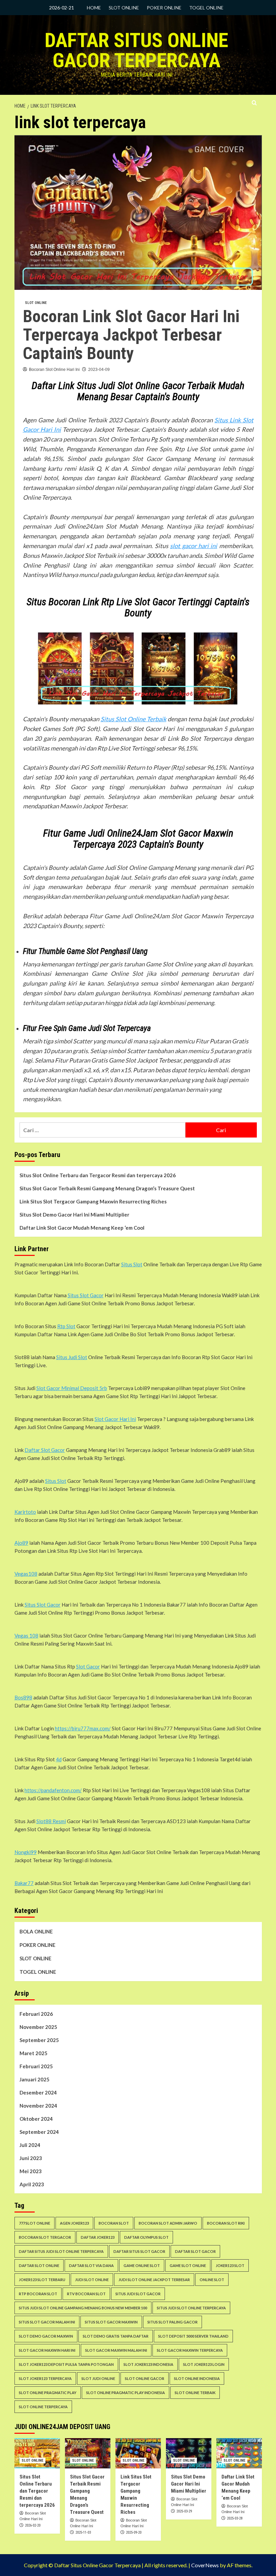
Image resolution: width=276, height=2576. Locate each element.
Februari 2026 (36, 2014)
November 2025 (38, 2027)
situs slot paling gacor (172, 2322)
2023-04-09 (99, 370)
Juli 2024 (30, 2145)
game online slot (142, 2265)
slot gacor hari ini (194, 546)
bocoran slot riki (226, 2223)
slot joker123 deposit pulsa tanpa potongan (66, 2364)
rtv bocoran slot (86, 2294)
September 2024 (39, 2132)
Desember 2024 (38, 2092)
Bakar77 (24, 1883)
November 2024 (38, 2106)
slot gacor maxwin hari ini (47, 2350)
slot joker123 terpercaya (45, 2378)
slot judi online (98, 2378)
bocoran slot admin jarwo (168, 2223)
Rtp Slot (66, 1326)
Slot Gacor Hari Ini (115, 1419)
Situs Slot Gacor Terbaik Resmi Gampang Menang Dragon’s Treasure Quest (107, 1188)
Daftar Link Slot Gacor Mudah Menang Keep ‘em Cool (82, 1228)
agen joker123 (74, 2223)
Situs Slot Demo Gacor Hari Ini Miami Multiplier (74, 1215)
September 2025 (39, 2040)
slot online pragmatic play (48, 2393)
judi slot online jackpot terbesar (154, 2280)
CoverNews (205, 2565)
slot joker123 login (204, 2364)
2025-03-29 (184, 2511)
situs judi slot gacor (138, 2294)
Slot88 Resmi (51, 1821)
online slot (212, 2280)
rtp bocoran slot (38, 2294)
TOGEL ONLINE (206, 8)
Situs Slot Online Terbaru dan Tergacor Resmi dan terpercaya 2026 (98, 1175)
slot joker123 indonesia (148, 2364)
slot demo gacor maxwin (46, 2336)
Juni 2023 (31, 2158)
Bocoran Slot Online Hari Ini (54, 370)
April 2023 (32, 2184)
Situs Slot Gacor (86, 1295)
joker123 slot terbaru (42, 2280)
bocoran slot (114, 2223)
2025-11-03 (83, 2532)
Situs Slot (132, 1264)
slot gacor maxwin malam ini (116, 2350)
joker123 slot (230, 2265)
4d (59, 1759)
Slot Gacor (88, 1666)
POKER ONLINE (164, 8)
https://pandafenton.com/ (53, 1790)
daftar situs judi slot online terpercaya (61, 2251)
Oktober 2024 (36, 2119)
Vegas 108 (26, 1636)
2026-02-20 (33, 2525)
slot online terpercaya (43, 2407)
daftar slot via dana (91, 2265)
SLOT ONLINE (124, 8)
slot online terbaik (195, 2393)
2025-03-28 (235, 2518)
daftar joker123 (98, 2237)
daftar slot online (39, 2265)
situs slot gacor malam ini (47, 2322)
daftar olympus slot (146, 2237)
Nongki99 (26, 1852)
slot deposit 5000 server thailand (193, 2336)
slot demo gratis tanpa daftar (116, 2336)
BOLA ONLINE (36, 1931)
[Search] (254, 103)
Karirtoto (25, 1512)
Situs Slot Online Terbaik (133, 719)
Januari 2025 (34, 2079)
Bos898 (23, 1697)
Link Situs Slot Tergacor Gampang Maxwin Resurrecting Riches (93, 1201)
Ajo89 (21, 1543)
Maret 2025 (33, 2053)
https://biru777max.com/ (83, 1728)
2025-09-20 (134, 2532)
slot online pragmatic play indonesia (126, 2393)
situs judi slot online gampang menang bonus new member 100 (83, 2308)
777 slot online (34, 2223)
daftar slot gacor (195, 2251)
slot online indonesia (197, 2378)
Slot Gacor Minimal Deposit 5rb (72, 1388)
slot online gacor (145, 2378)
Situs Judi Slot (72, 1357)
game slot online (188, 2265)
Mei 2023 (31, 2171)
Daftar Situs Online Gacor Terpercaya (136, 50)
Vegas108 (26, 1574)
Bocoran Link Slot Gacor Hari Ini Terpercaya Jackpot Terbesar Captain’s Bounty (131, 335)
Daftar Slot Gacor (45, 1450)
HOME (94, 8)
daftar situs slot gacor (139, 2251)
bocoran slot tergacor (45, 2237)
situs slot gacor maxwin (111, 2322)
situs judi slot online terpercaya (191, 2308)
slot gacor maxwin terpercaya (190, 2350)
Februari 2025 (36, 2066)
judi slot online (92, 2280)
